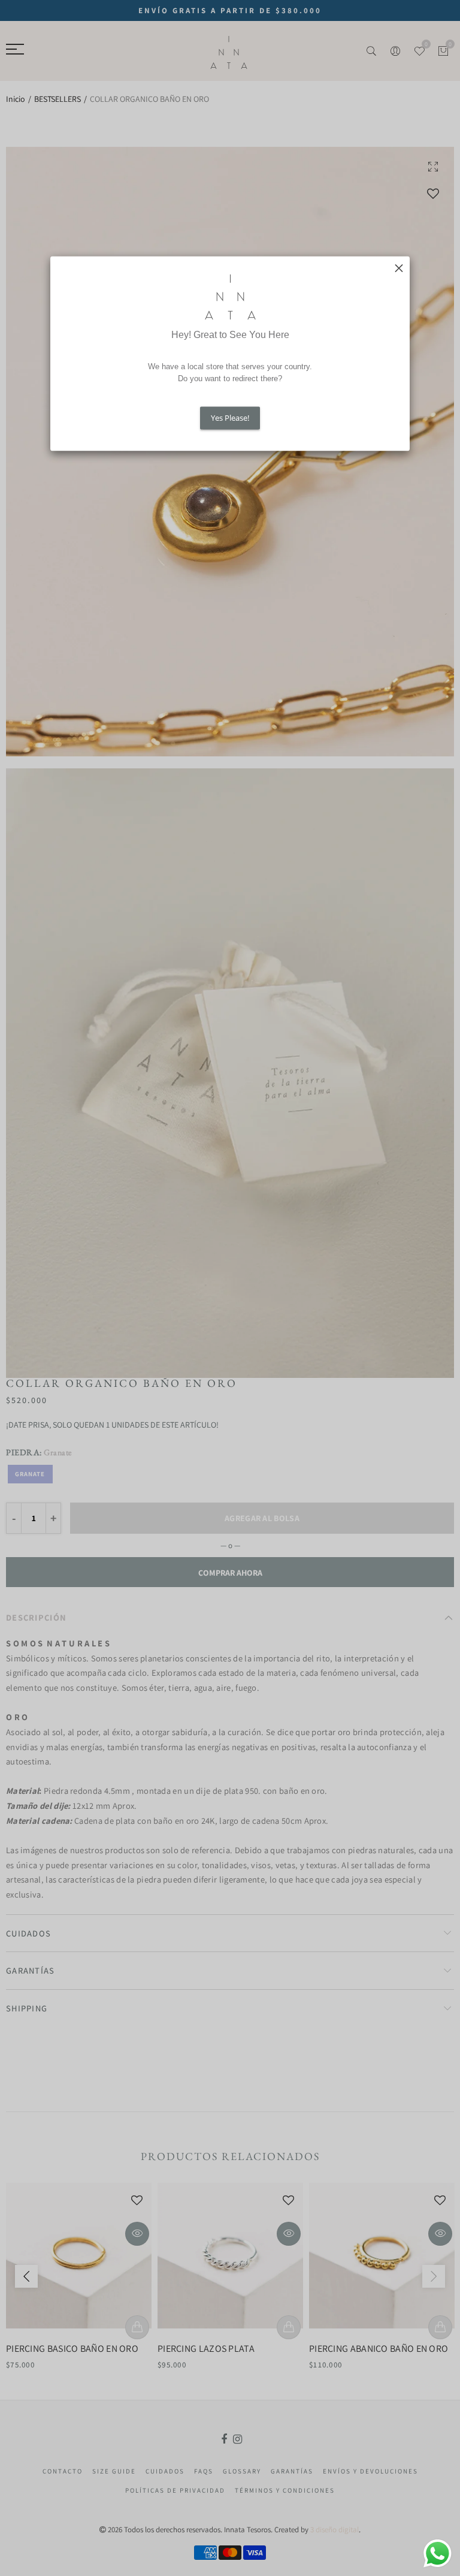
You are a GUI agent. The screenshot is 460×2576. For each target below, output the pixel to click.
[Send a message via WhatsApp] (438, 2554)
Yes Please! (230, 418)
